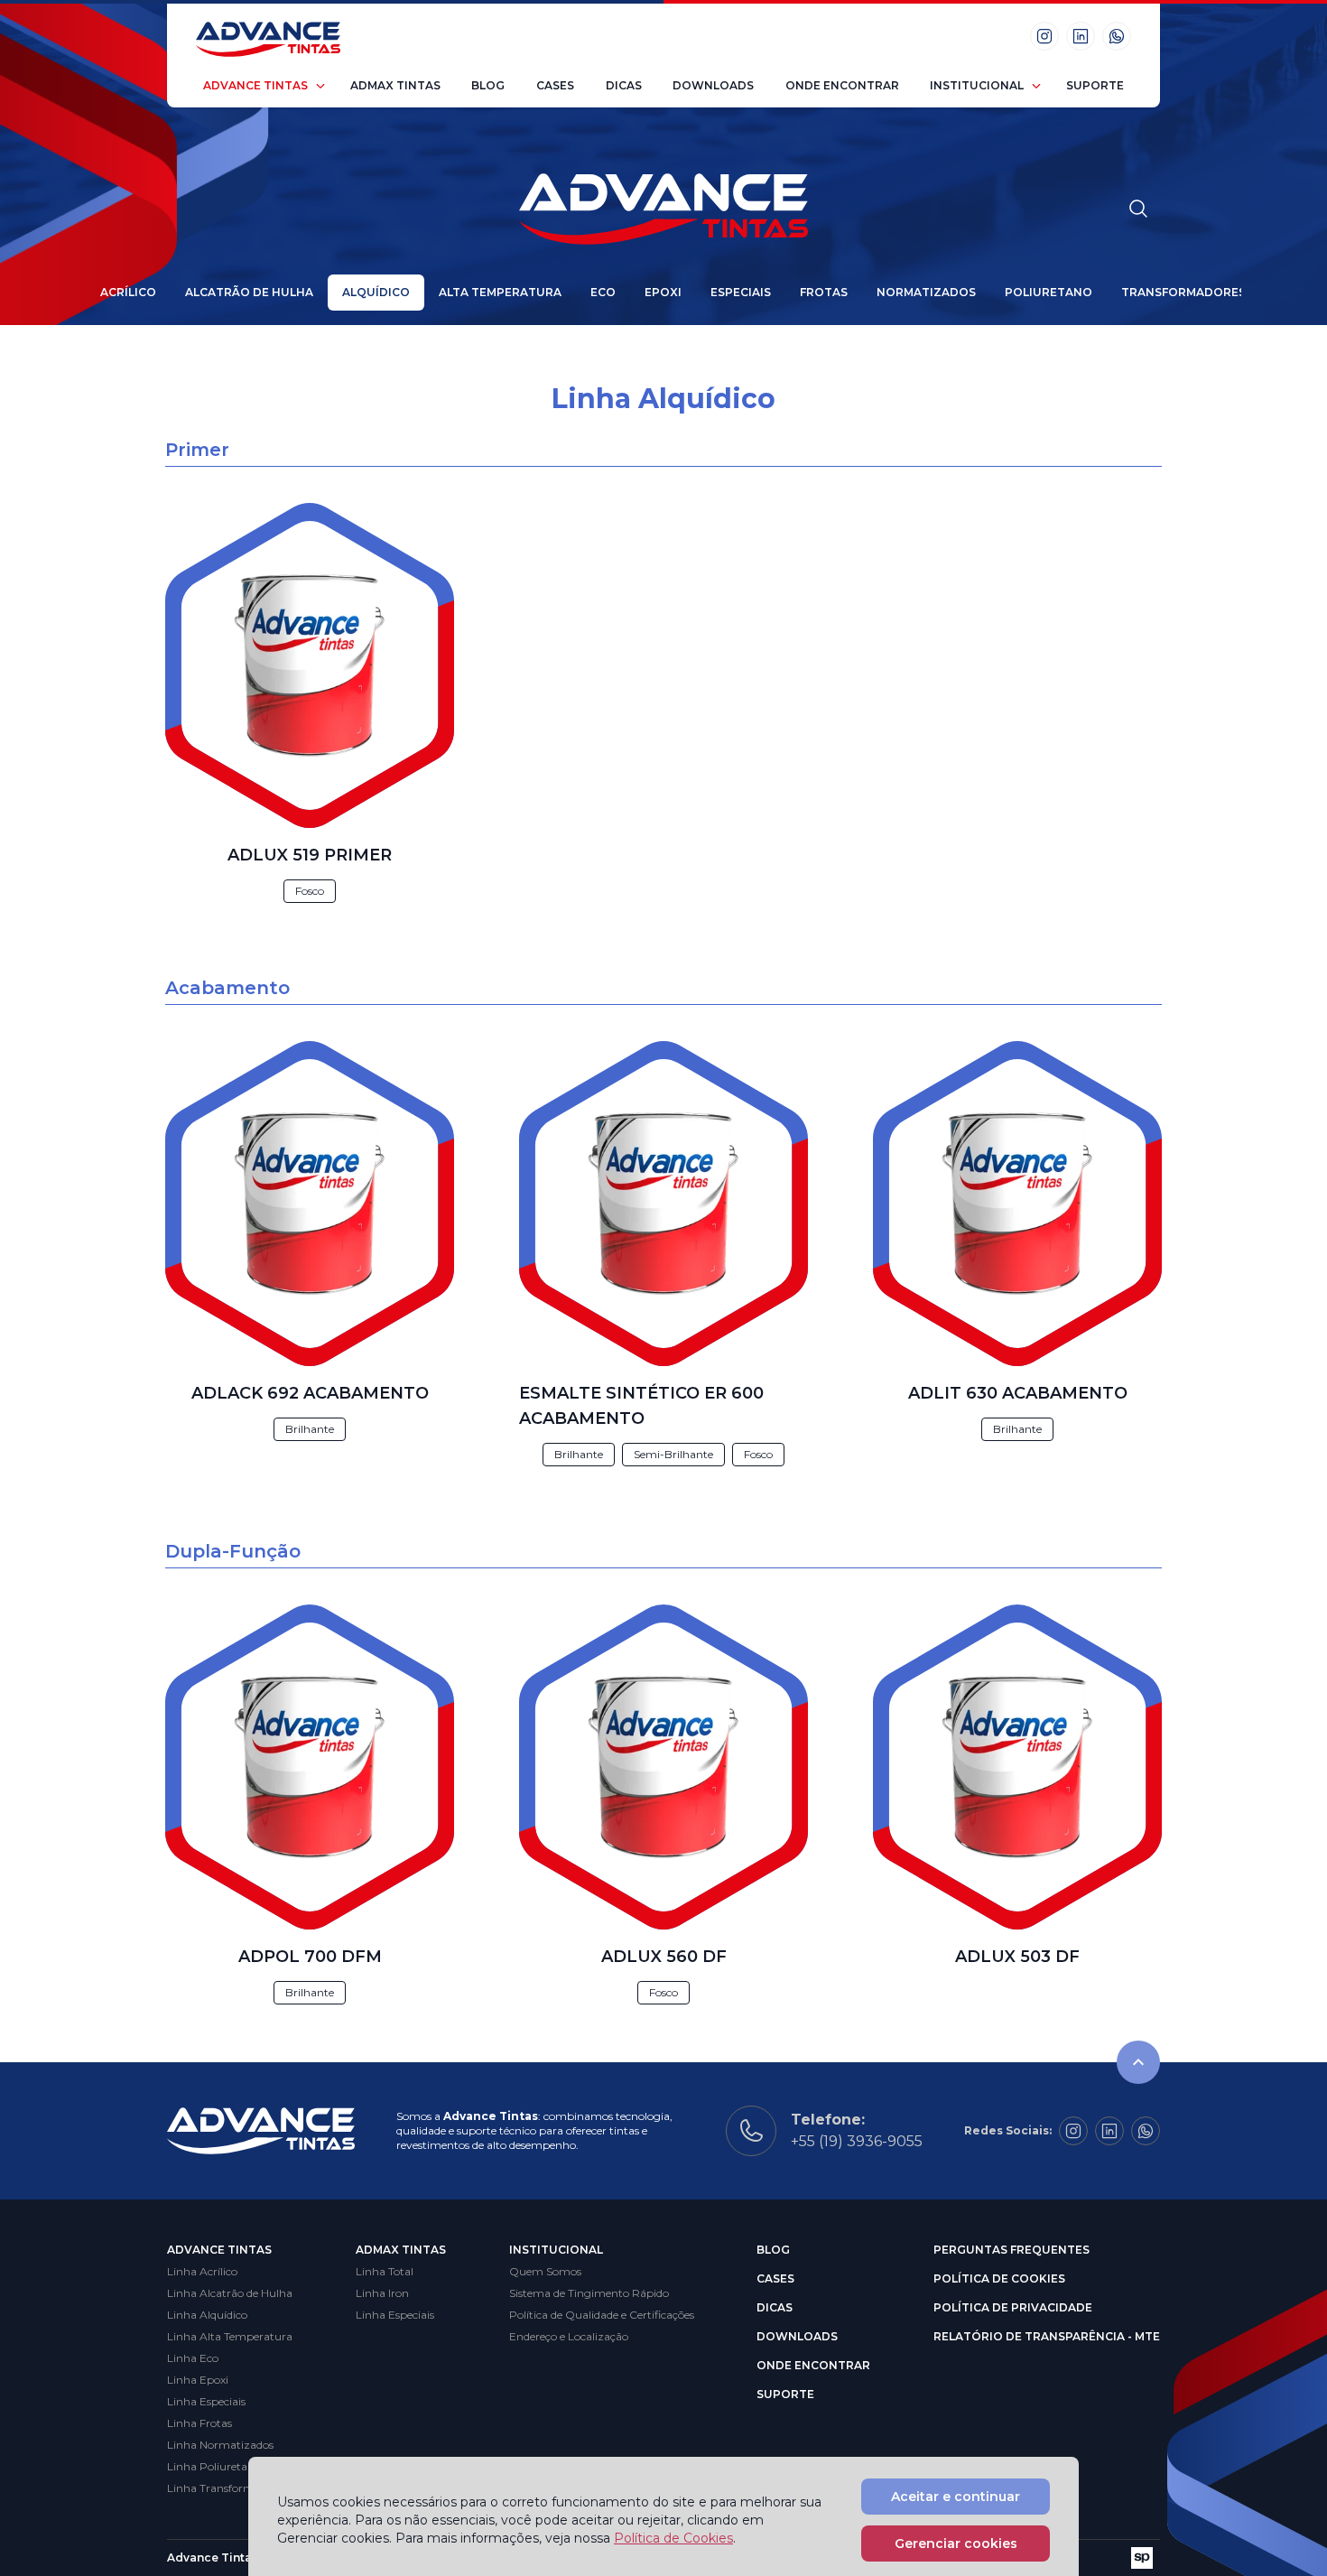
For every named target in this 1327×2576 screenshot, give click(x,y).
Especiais (741, 292)
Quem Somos (545, 2271)
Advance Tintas (255, 85)
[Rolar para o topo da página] (1138, 2062)
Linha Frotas (200, 2423)
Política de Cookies (999, 2278)
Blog (488, 85)
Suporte (1095, 85)
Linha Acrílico (202, 2271)
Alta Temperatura (500, 292)
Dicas (624, 85)
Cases (555, 85)
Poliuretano (1049, 292)
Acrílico (128, 292)
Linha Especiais (206, 2401)
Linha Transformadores (227, 2488)
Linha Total (385, 2271)
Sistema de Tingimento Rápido (589, 2293)
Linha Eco (193, 2358)
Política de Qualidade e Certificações (602, 2315)
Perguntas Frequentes (1011, 2250)
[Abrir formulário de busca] (1138, 209)
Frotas (824, 292)
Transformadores (1183, 292)
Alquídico (376, 292)
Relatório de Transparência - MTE (1047, 2336)
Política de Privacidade (1013, 2307)
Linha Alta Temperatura (230, 2336)
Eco (603, 292)
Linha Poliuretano (214, 2466)
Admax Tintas (395, 85)
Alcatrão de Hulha (249, 292)
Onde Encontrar (842, 85)
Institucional (977, 85)
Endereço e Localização (569, 2336)
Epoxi (663, 292)
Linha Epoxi (198, 2380)
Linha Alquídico (207, 2315)
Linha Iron (382, 2293)
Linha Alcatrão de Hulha (230, 2293)
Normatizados (926, 292)
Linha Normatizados (220, 2445)
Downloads (713, 85)
